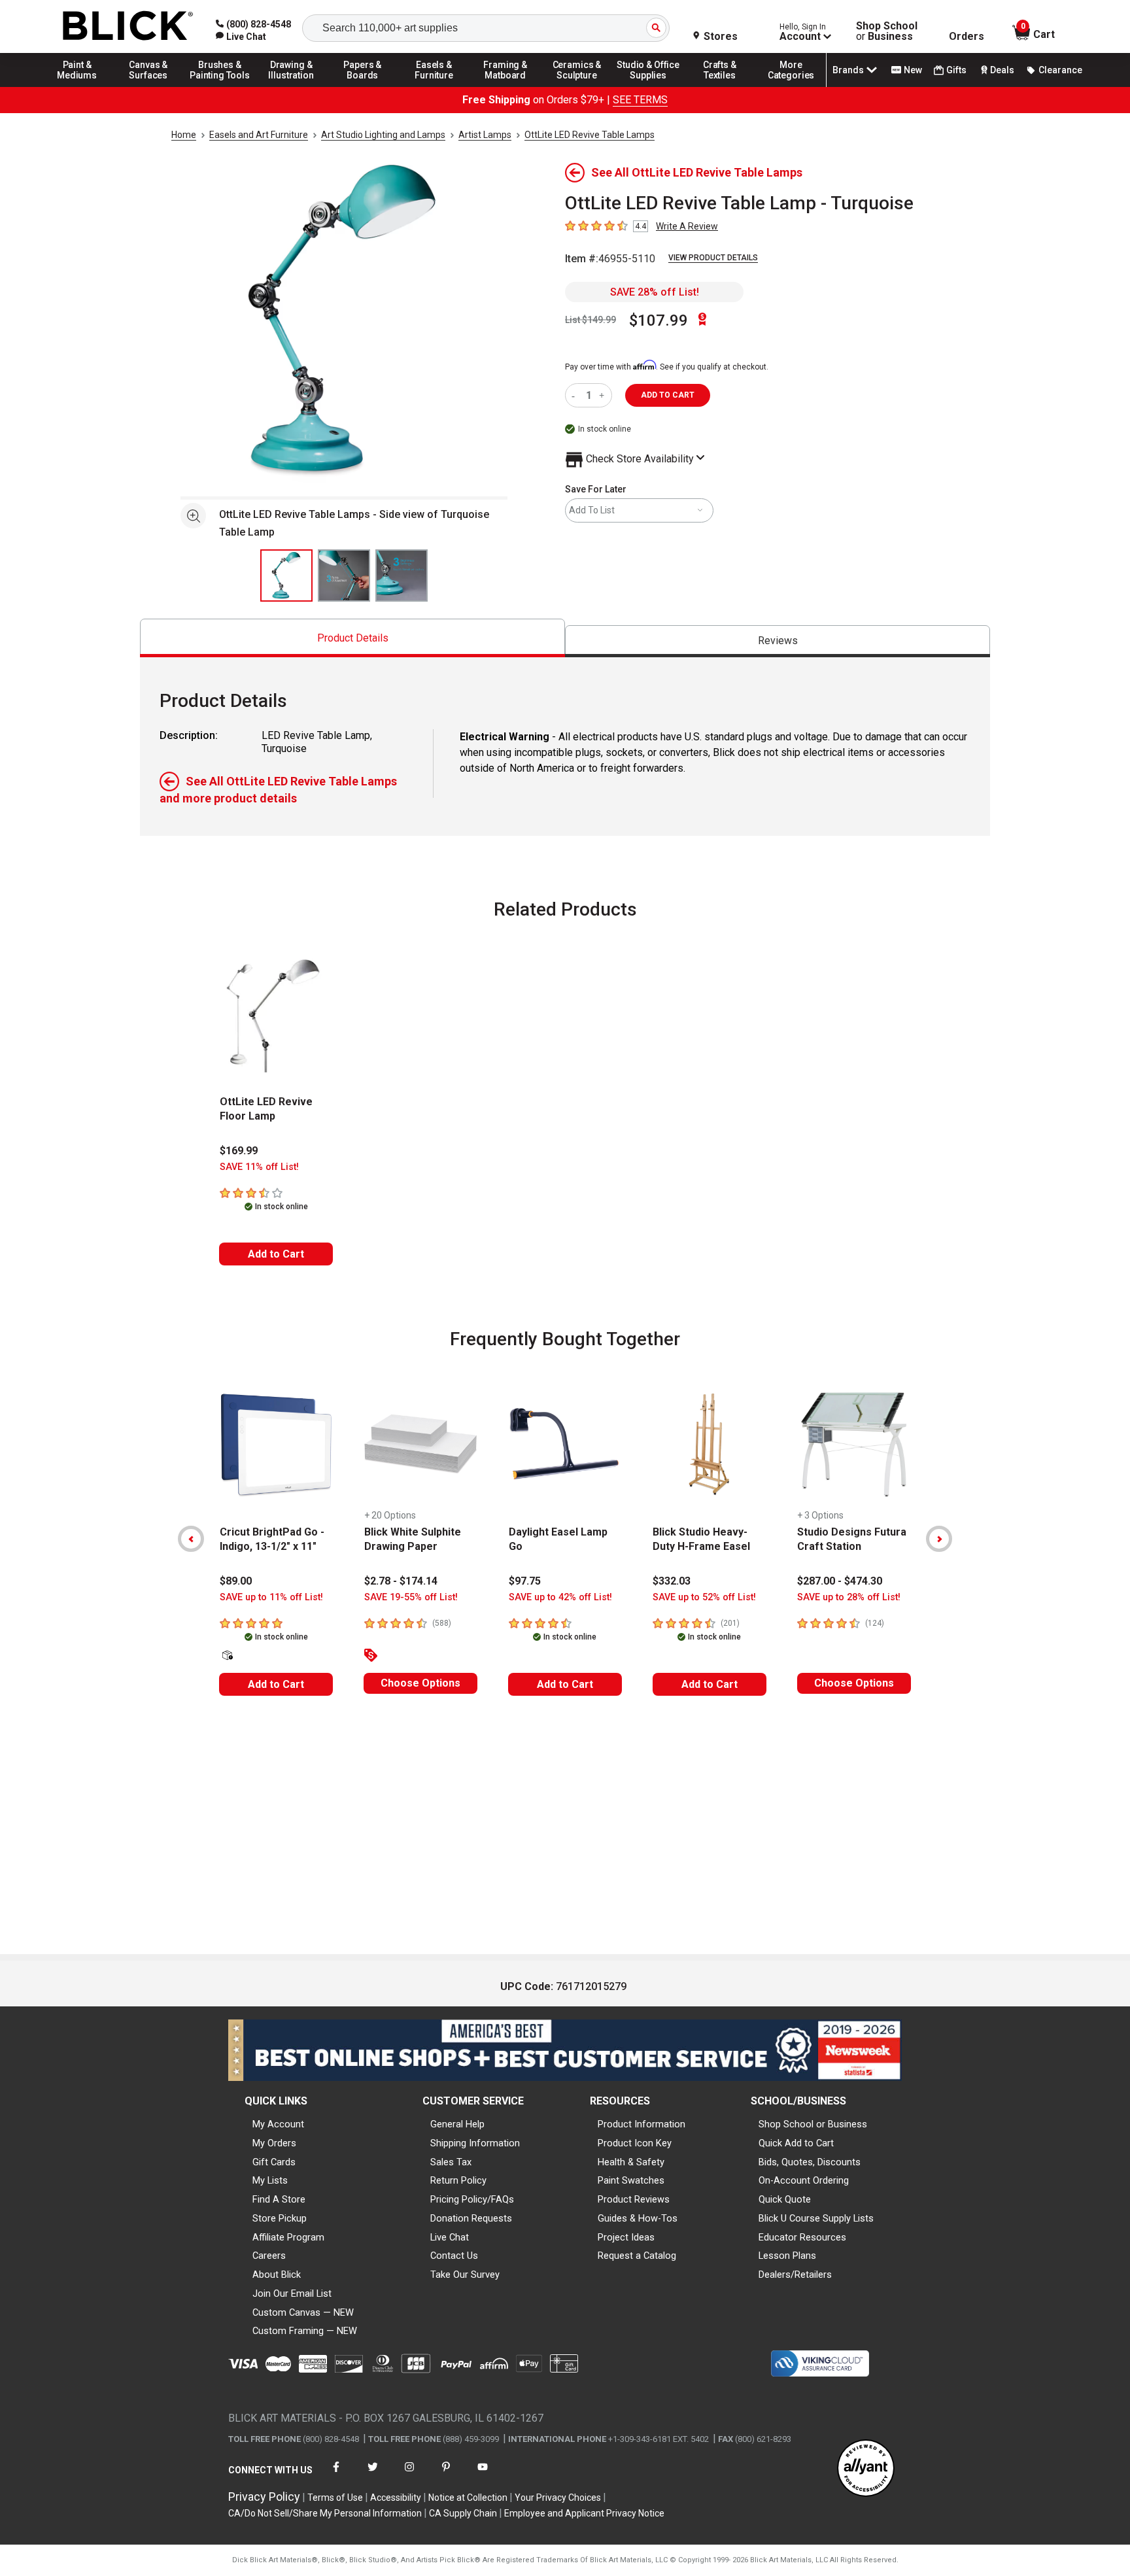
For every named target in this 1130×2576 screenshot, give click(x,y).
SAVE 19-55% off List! (411, 1597)
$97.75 (525, 1581)
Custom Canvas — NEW (303, 2312)
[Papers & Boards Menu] (363, 86)
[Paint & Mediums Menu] (77, 86)
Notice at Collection (468, 2498)
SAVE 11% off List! (259, 1167)
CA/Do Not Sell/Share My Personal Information (325, 2513)
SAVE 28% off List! (655, 292)
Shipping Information (475, 2143)
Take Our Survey (465, 2275)
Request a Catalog (637, 2256)
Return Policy (458, 2180)
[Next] (939, 1539)
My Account (278, 2124)
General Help (457, 2124)
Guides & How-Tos (638, 2218)
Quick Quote (785, 2199)
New (913, 70)
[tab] (352, 638)
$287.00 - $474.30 (840, 1581)
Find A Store (279, 2199)
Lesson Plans (787, 2256)
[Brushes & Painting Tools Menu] (220, 86)
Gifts (956, 70)
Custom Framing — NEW (305, 2331)
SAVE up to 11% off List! (271, 1597)
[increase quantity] (603, 395)
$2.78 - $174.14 (401, 1581)
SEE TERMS (640, 100)
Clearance (1060, 70)
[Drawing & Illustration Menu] (292, 86)
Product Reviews (634, 2199)
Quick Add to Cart (796, 2143)
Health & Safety (631, 2162)
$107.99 (659, 320)
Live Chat (450, 2237)
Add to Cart (276, 1254)
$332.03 (672, 1581)
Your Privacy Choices (558, 2498)
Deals (1002, 70)
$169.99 (239, 1151)
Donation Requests (471, 2218)
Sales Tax (451, 2162)
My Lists (270, 2180)
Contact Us (454, 2256)
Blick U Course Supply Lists (816, 2218)
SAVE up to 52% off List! (704, 1597)
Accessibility (396, 2498)
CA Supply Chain (463, 2513)
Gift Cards (274, 2162)
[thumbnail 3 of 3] (402, 575)
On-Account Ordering (804, 2180)
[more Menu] (791, 86)
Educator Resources (802, 2237)
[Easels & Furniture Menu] (434, 86)
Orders (967, 37)
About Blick (277, 2275)
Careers (269, 2256)
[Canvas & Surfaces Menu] (148, 86)
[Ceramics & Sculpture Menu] (577, 86)
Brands (848, 70)
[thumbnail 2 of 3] (344, 575)
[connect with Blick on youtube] (483, 2475)
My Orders (274, 2143)
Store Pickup (280, 2218)
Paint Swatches (631, 2180)
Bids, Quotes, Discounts (810, 2162)
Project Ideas (626, 2237)
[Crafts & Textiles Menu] (720, 86)
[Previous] (191, 1539)
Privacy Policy (264, 2497)
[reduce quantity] (576, 395)
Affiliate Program (288, 2237)
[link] (241, 37)
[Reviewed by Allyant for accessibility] (866, 2469)
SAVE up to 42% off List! (560, 1597)
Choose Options (420, 1683)
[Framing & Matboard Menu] (505, 86)
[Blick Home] (128, 26)
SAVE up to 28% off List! (849, 1597)
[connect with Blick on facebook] (336, 2475)
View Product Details (713, 258)
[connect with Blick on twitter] (373, 2475)
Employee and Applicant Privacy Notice (584, 2513)
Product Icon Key (635, 2143)
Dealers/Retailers (795, 2275)
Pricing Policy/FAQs (472, 2199)
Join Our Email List (292, 2293)
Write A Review (687, 226)
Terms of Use (335, 2498)
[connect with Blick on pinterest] (446, 2475)
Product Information (642, 2124)
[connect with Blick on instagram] (409, 2475)
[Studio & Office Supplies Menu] (649, 86)
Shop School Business (887, 31)
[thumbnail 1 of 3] (286, 575)
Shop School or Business (813, 2124)
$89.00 (236, 1581)
